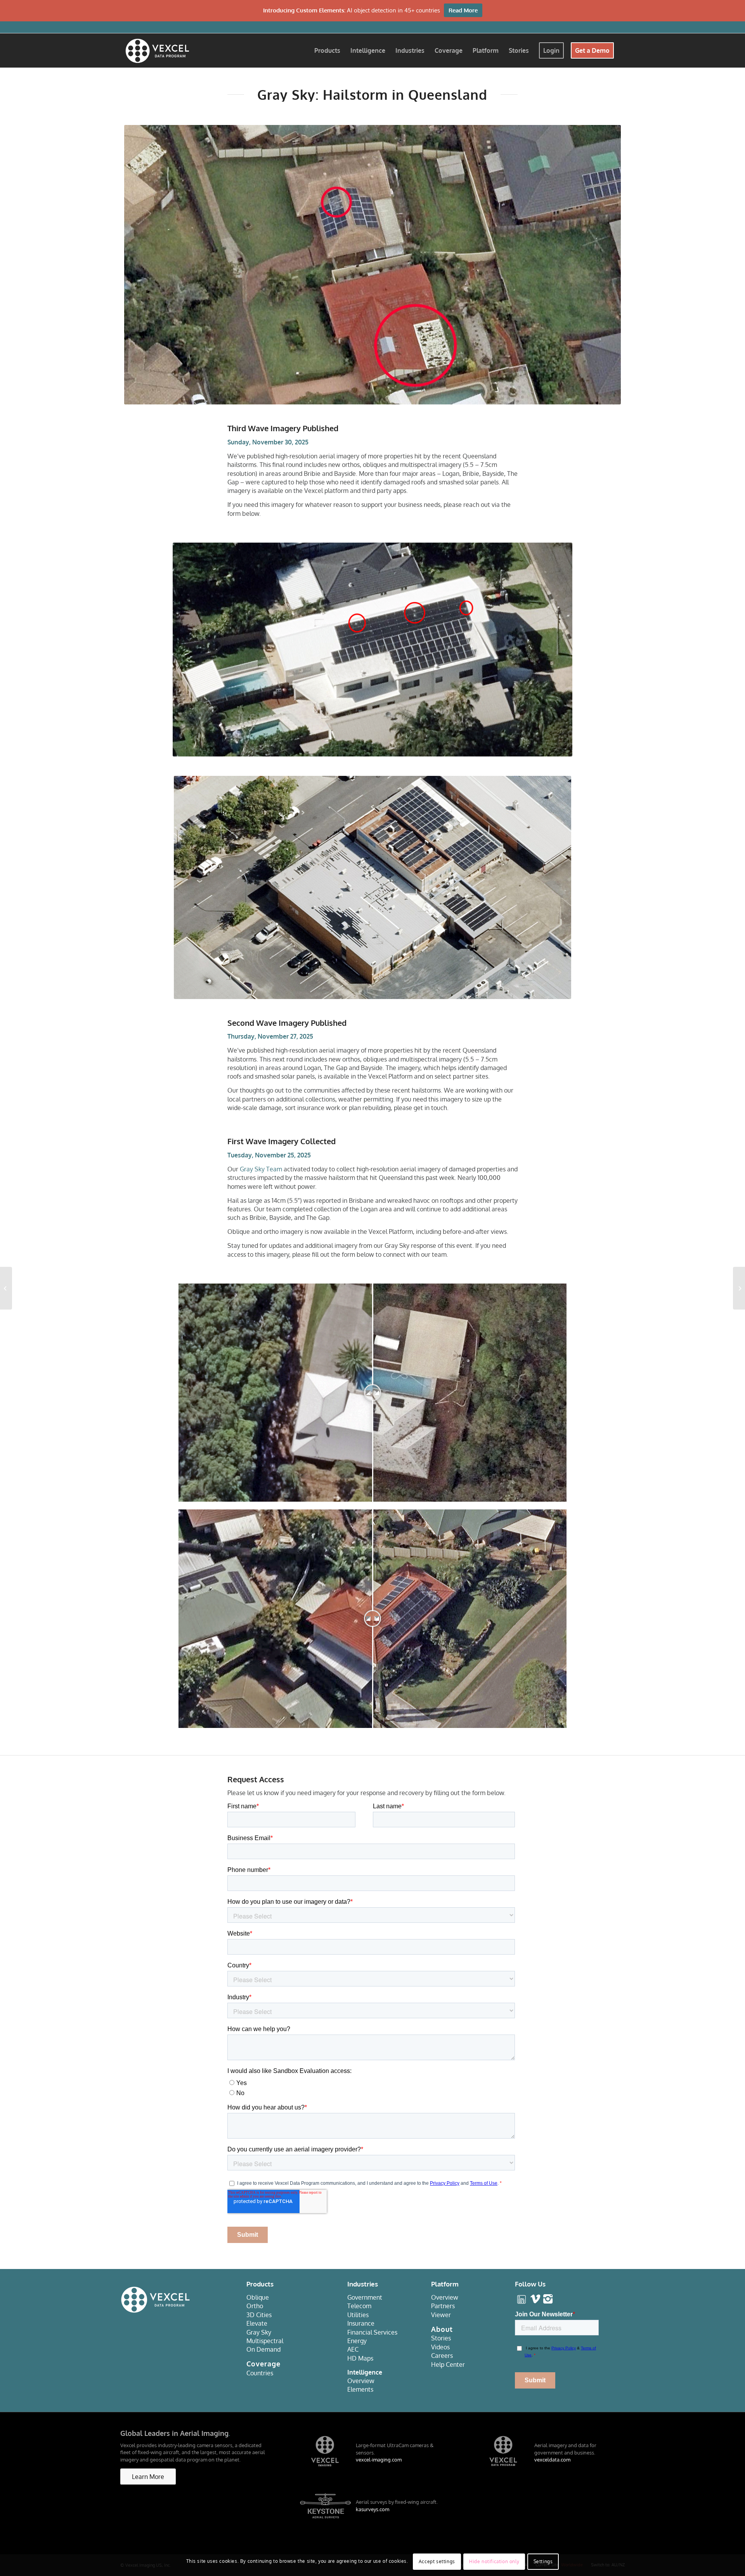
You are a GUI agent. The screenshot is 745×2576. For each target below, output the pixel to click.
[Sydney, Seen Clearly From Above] (739, 1288)
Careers (442, 2356)
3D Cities (259, 2315)
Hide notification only (494, 2561)
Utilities (358, 2315)
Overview (361, 2381)
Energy (357, 2341)
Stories (441, 2338)
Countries (260, 2373)
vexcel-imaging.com (379, 2460)
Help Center (448, 2364)
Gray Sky (259, 2332)
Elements (360, 2389)
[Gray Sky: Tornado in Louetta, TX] (6, 1288)
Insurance (361, 2323)
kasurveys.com (372, 2509)
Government (365, 2297)
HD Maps (360, 2358)
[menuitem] (327, 50)
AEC (353, 2349)
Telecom (359, 2306)
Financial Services (372, 2332)
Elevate (257, 2323)
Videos (440, 2347)
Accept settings (437, 2561)
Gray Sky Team (261, 1169)
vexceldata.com (552, 2460)
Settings (543, 2561)
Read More (463, 10)
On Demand (263, 2349)
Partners (443, 2306)
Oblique (258, 2297)
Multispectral (265, 2341)
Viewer (441, 2315)
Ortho (255, 2306)
